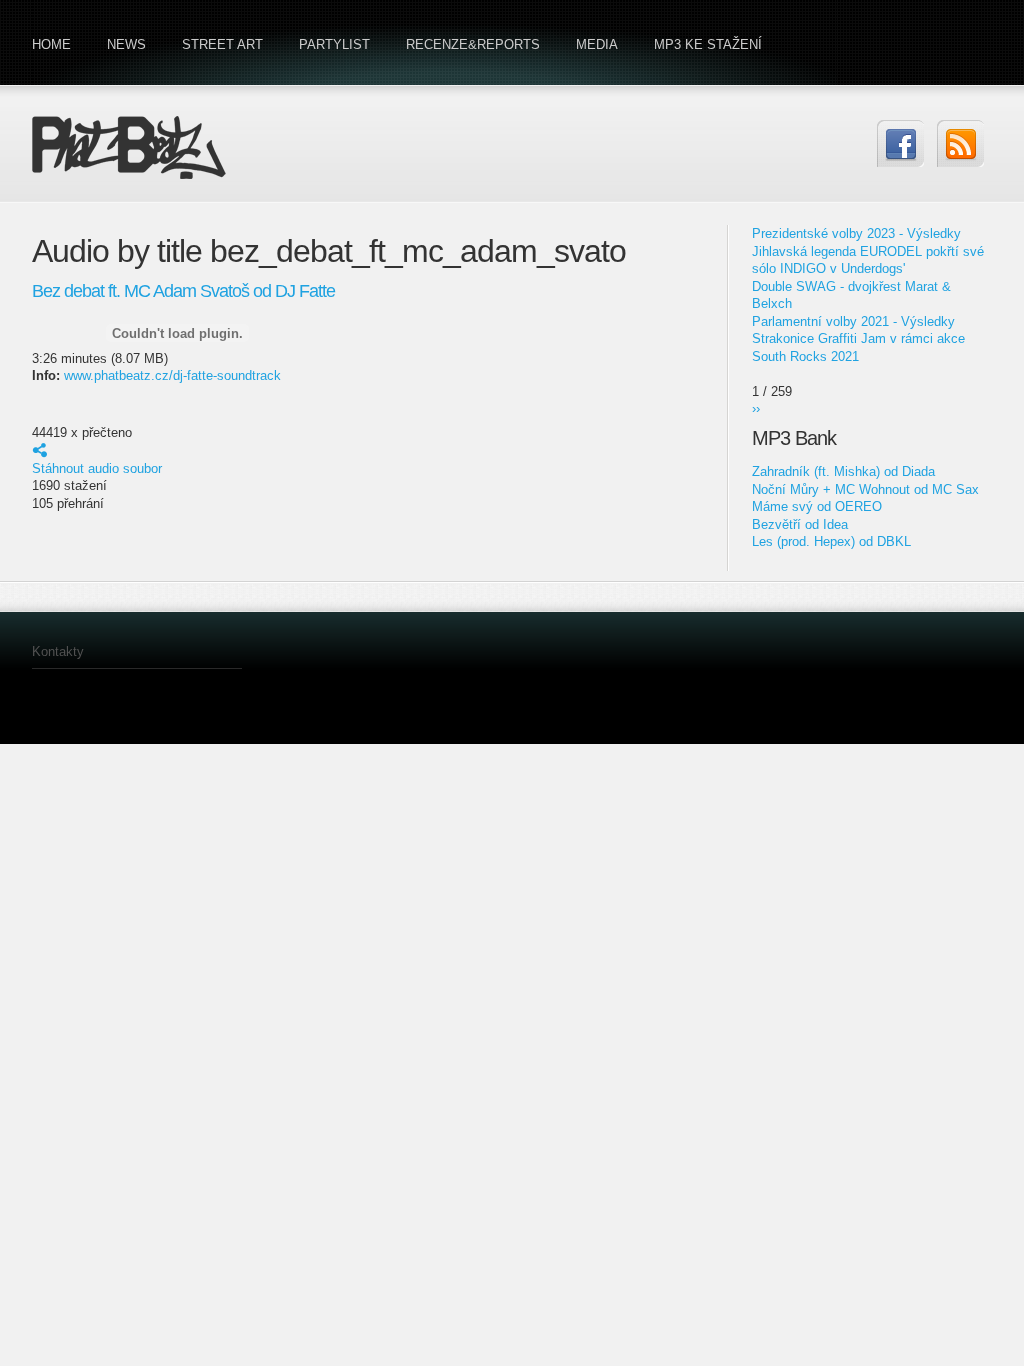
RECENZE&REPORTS (473, 44)
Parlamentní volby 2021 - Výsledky (853, 321)
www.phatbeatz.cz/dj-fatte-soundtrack (172, 375)
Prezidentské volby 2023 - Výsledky (856, 233)
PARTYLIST (334, 44)
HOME (51, 44)
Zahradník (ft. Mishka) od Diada (843, 471)
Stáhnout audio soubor (97, 468)
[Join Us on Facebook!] (900, 143)
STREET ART (222, 44)
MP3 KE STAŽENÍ (708, 44)
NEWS (126, 44)
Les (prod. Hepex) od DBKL (831, 541)
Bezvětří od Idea (800, 524)
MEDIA (597, 44)
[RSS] (960, 143)
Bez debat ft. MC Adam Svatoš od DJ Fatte (183, 291)
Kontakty (58, 651)
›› (756, 408)
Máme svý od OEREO (817, 506)
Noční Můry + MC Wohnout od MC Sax (865, 489)
